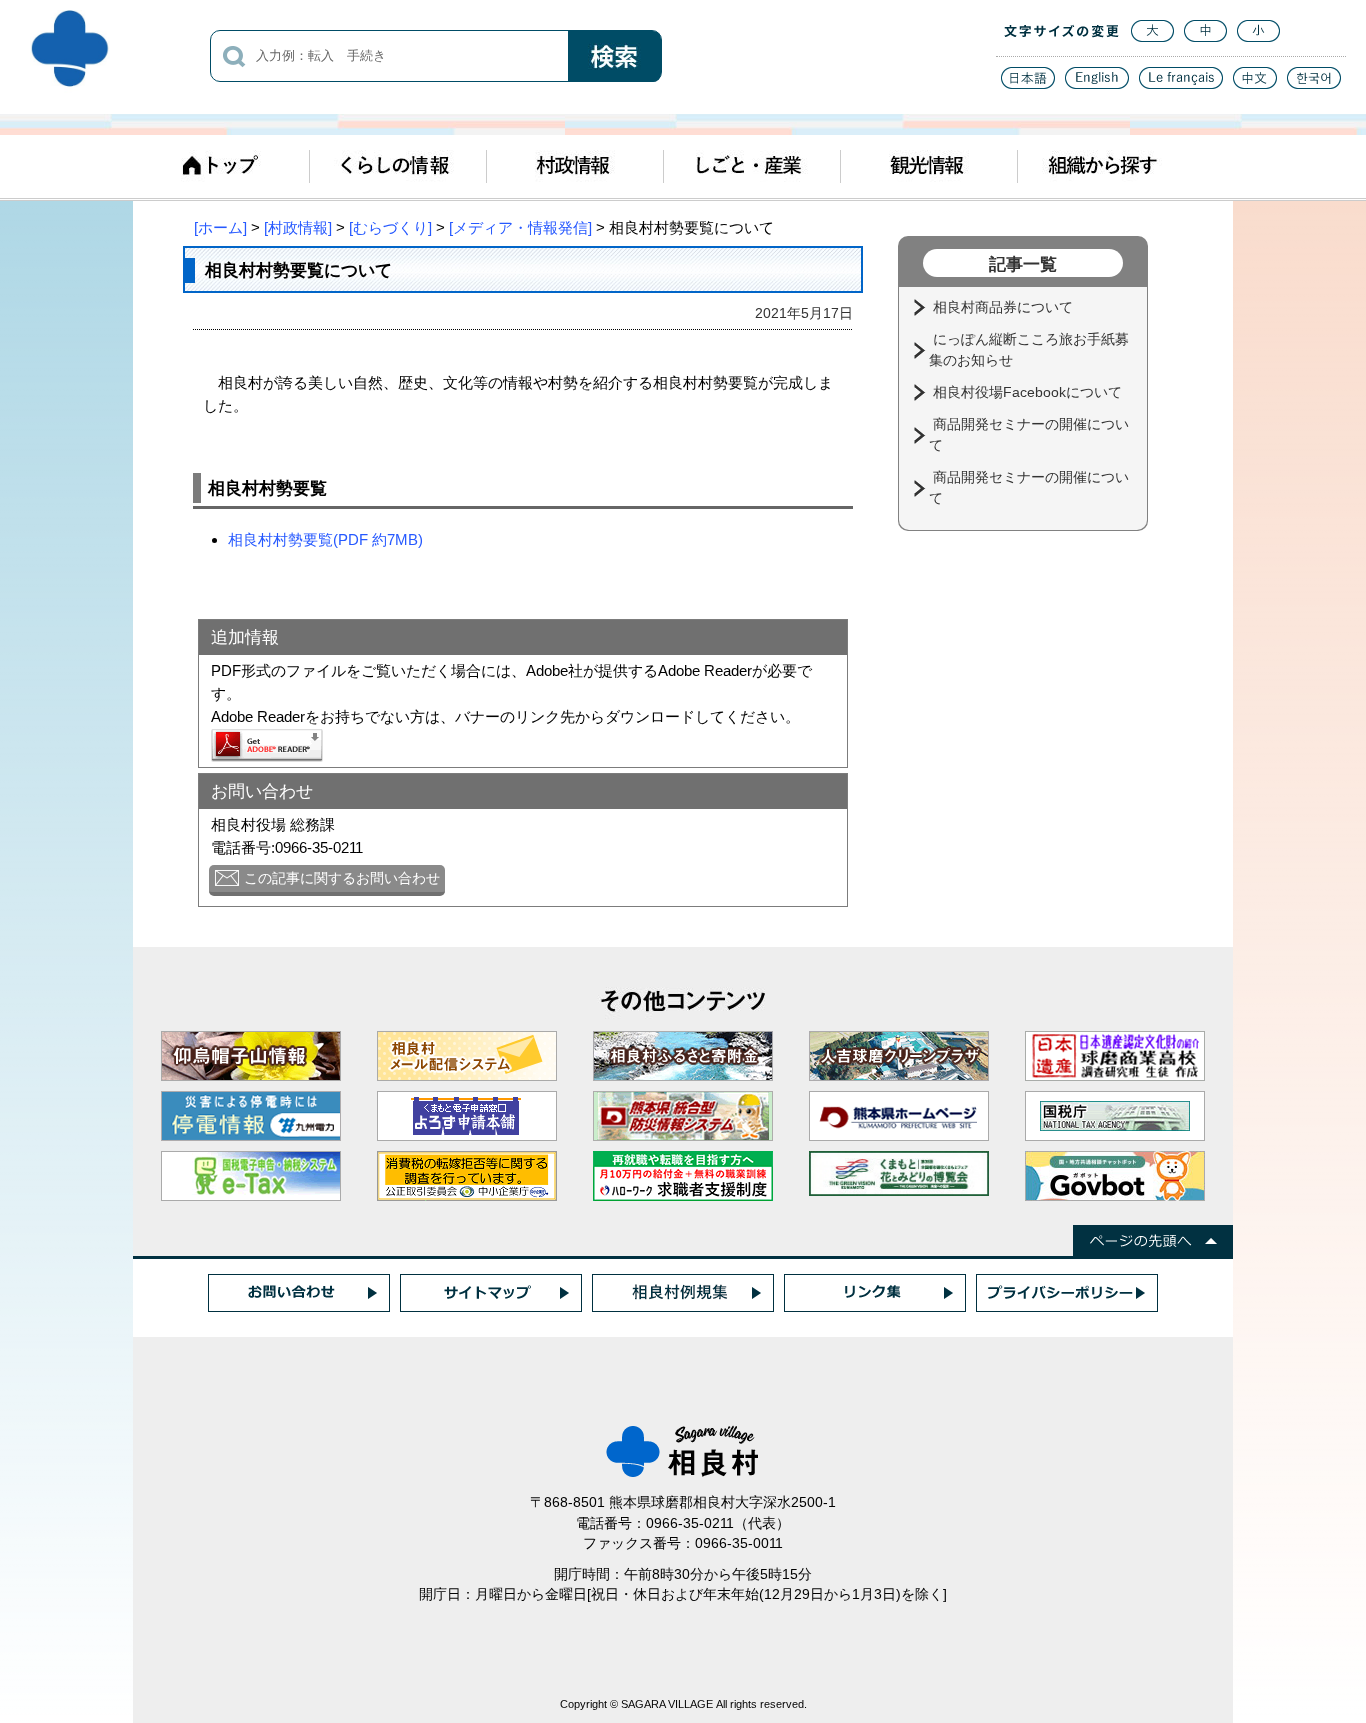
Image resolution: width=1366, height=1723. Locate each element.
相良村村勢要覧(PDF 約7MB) (325, 539)
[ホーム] (220, 227)
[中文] (1255, 83)
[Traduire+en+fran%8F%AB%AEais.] (1181, 83)
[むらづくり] (390, 227)
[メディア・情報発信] (520, 227)
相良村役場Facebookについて (1029, 392)
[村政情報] (298, 227)
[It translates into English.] (1097, 83)
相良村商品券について (1005, 307)
